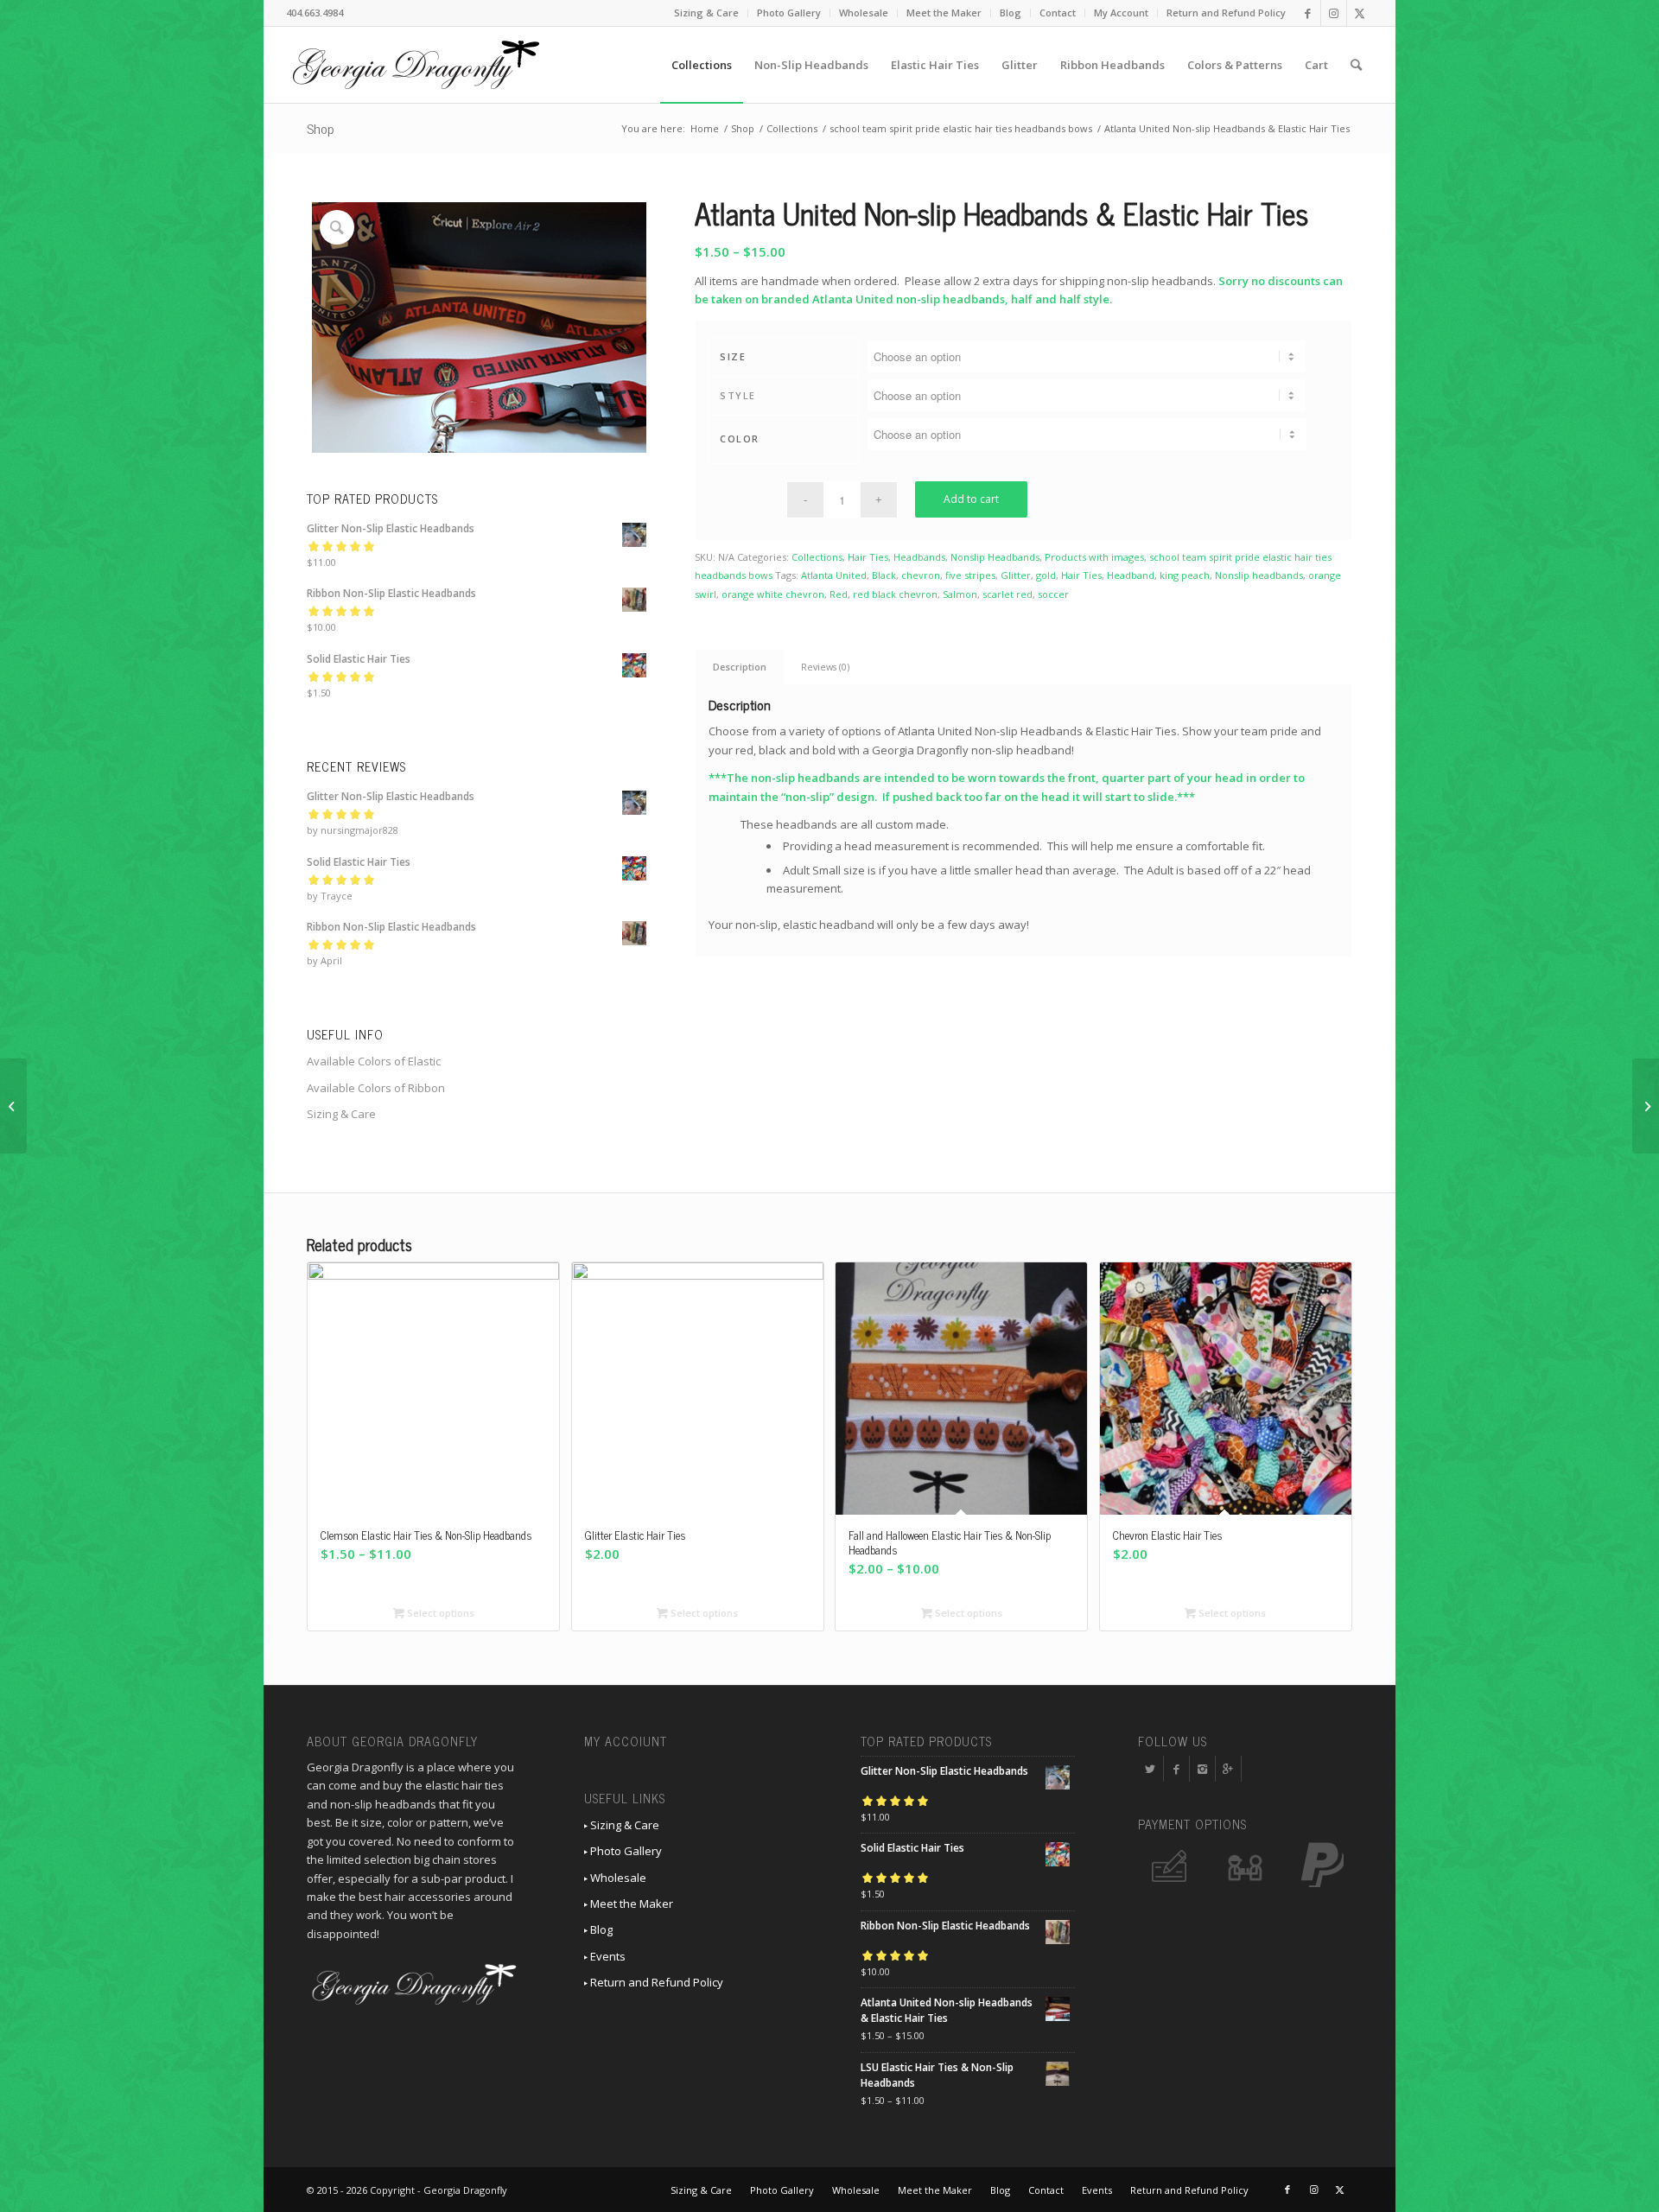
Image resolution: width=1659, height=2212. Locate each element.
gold (1046, 575)
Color (740, 439)
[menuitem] (707, 13)
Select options (439, 1613)
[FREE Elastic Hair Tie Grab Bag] (1646, 1106)
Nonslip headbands (1259, 575)
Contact (1058, 13)
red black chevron (895, 594)
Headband (1131, 575)
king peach (1185, 575)
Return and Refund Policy (1226, 13)
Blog (1011, 13)
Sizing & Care (706, 13)
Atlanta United (834, 575)
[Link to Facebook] (1308, 13)
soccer (1053, 594)
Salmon (960, 594)
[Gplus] (1228, 1769)
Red (839, 594)
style (738, 395)
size (733, 356)
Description (740, 667)
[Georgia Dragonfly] (416, 65)
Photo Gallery (789, 13)
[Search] (1356, 65)
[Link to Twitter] (1360, 13)
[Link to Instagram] (1334, 13)
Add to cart (971, 499)
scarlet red (1007, 594)
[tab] (739, 667)
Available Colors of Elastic (374, 1061)
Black (884, 575)
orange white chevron (773, 594)
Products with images (1094, 557)
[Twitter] (1150, 1769)
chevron (921, 575)
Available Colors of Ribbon (376, 1088)
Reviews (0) (825, 667)
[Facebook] (1176, 1769)
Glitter (1016, 575)
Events (607, 1956)
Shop (321, 128)
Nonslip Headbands (995, 557)
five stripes (970, 575)
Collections (817, 557)
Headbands (919, 557)
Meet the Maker (944, 13)
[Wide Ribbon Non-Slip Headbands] (13, 1106)
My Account (1121, 13)
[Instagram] (1202, 1769)
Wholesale (864, 13)
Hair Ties (868, 557)
